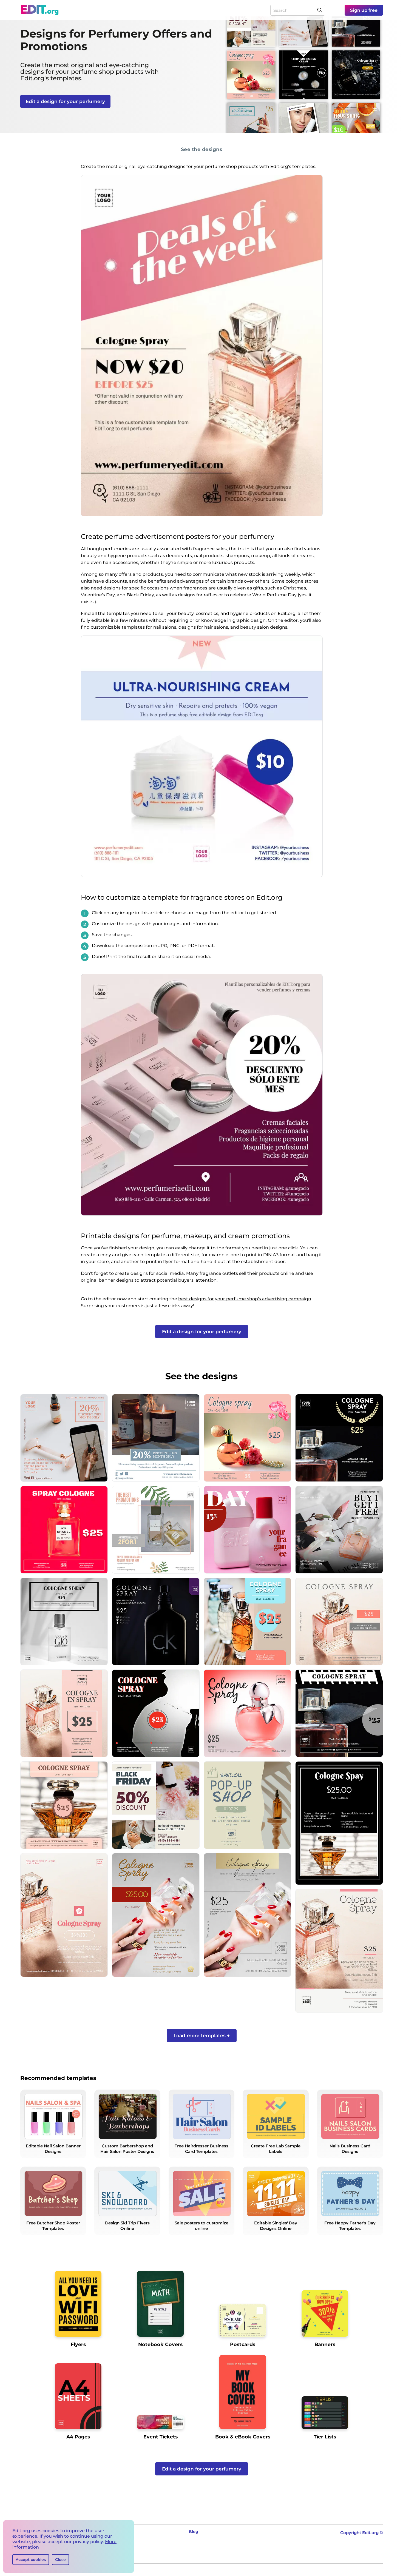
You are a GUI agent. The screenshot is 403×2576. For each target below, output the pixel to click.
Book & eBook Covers (243, 2437)
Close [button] (60, 2560)
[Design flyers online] (78, 2306)
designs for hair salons (203, 627)
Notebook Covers (160, 2344)
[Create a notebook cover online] (160, 2306)
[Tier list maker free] (325, 2415)
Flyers (78, 2344)
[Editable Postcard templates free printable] (243, 2322)
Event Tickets (161, 2437)
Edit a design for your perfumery (65, 101)
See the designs (202, 149)
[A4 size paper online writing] (78, 2398)
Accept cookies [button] (31, 2560)
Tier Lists (325, 2437)
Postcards (243, 2344)
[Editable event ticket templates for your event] (160, 2424)
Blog (194, 2532)
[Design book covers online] (243, 2394)
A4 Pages (78, 2437)
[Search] (320, 10)
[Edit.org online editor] (40, 10)
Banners (325, 2344)
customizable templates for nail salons (134, 627)
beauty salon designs (264, 627)
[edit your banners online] (325, 2316)
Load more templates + (202, 2036)
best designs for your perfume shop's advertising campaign (245, 1299)
